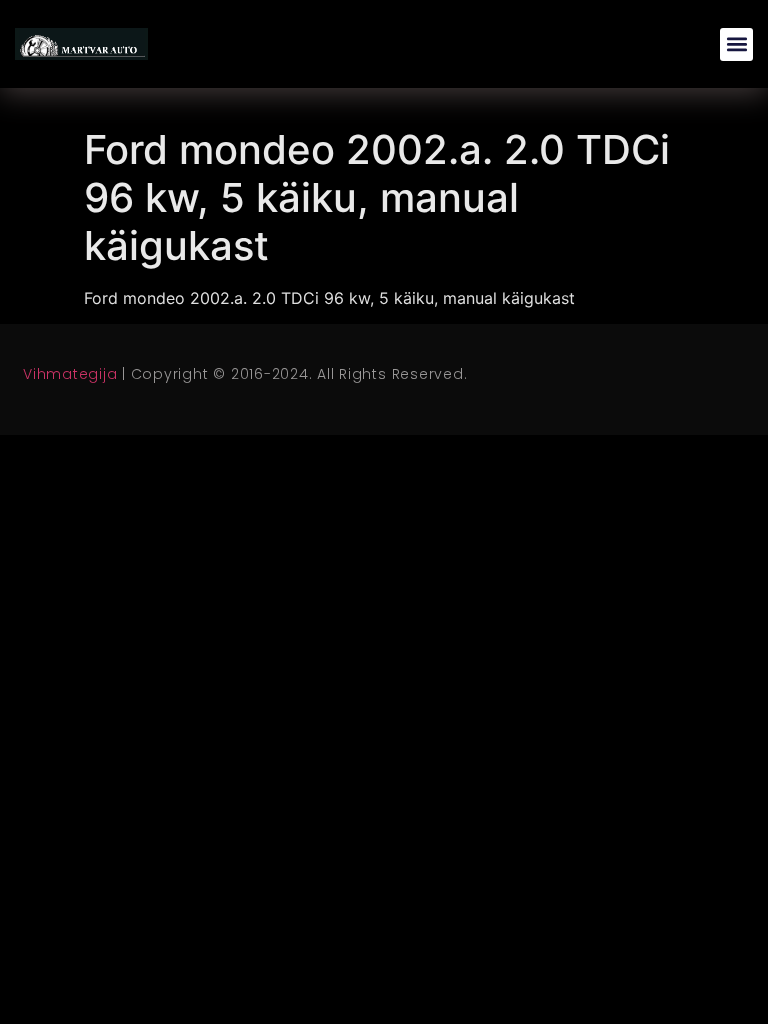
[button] (736, 44)
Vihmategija (70, 374)
